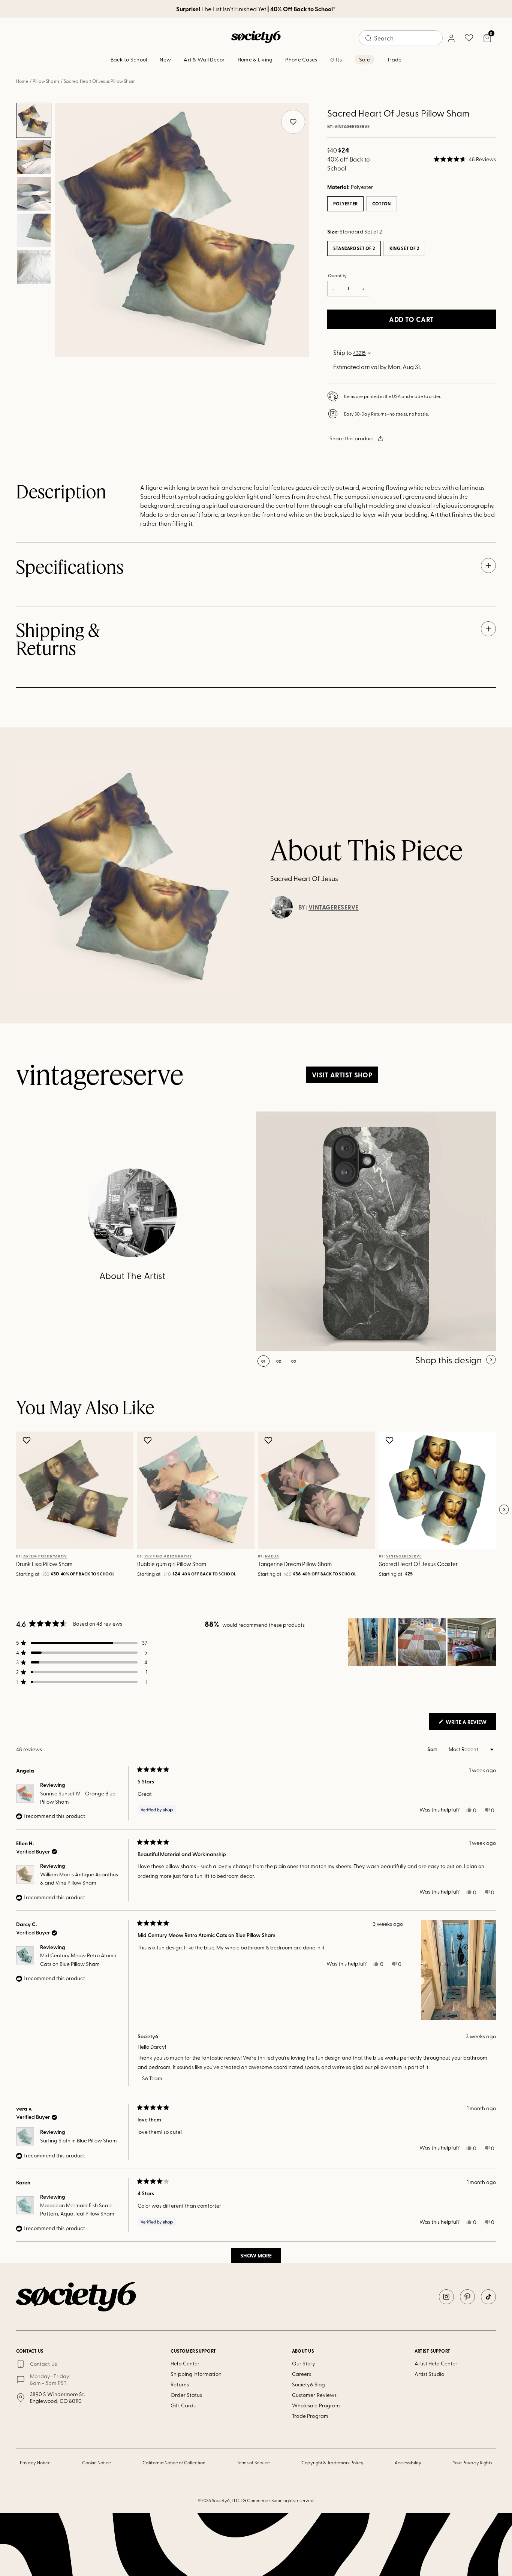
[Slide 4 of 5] (34, 230)
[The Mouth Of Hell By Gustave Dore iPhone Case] (376, 1231)
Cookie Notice (97, 2462)
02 (279, 1361)
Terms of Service (253, 2462)
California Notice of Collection (174, 2462)
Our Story (304, 2363)
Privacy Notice (35, 2462)
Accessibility (408, 2462)
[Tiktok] (488, 2297)
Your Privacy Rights (472, 2462)
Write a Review (470, 1724)
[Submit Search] (368, 38)
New (165, 59)
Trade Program (310, 2416)
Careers (302, 2374)
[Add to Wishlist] (28, 1440)
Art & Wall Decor (204, 59)
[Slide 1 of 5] (34, 120)
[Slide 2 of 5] (34, 157)
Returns (180, 2384)
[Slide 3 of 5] (34, 194)
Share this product (352, 438)
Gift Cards (183, 2405)
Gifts (336, 59)
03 (294, 1361)
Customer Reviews (314, 2395)
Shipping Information (196, 2374)
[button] (465, 159)
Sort (433, 1749)
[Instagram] (446, 2297)
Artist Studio (429, 2374)
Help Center (185, 2363)
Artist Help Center (436, 2363)
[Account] (451, 38)
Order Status (186, 2395)
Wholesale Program (316, 2405)
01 (263, 1361)
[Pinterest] (467, 2297)
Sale (365, 59)
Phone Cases (301, 59)
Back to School (129, 59)
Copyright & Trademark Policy (332, 2462)
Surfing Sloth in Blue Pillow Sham (79, 2140)
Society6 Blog (308, 2384)
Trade (394, 59)
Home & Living (255, 59)
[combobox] (401, 38)
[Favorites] (469, 38)
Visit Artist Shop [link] (342, 1075)
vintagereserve (352, 127)
